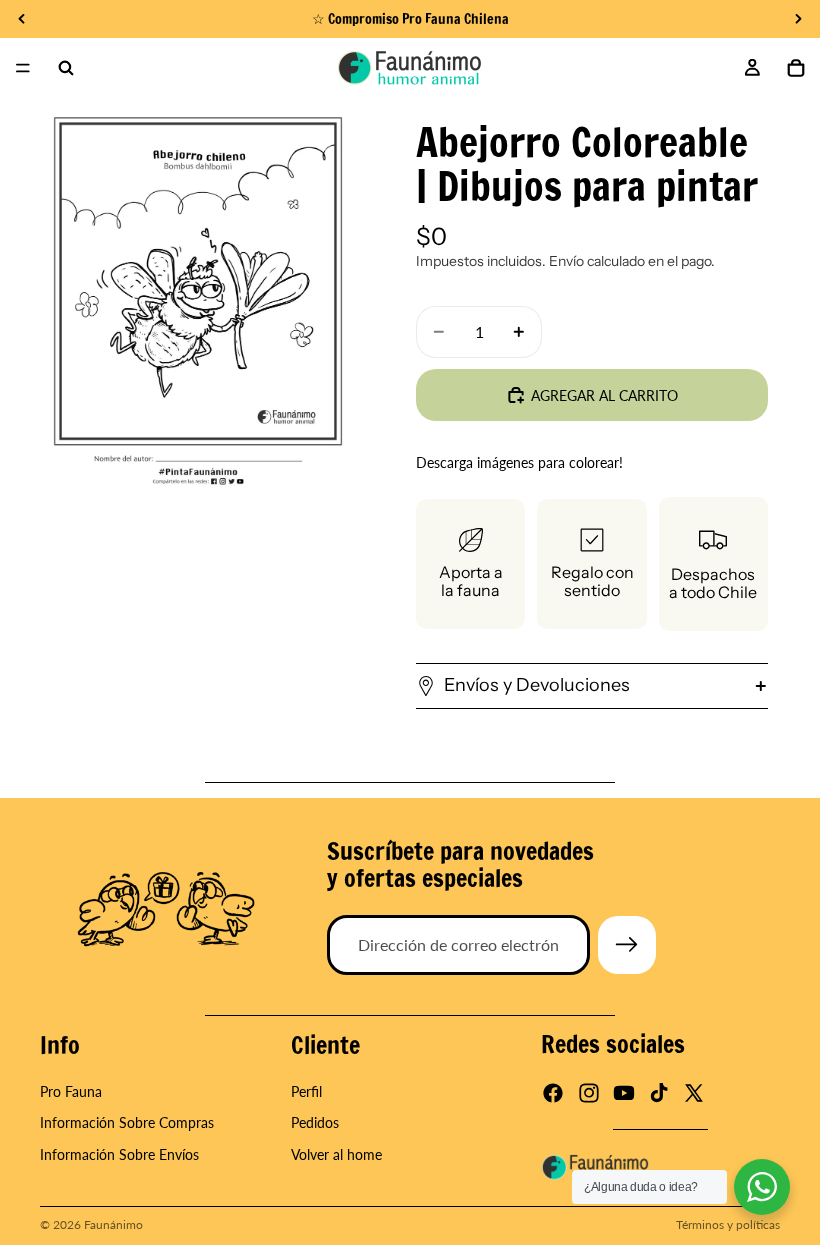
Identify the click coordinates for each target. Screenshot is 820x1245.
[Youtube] (624, 1094)
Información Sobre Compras (127, 1123)
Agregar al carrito (604, 395)
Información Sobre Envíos (119, 1154)
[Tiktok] (659, 1094)
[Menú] (23, 68)
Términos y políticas (728, 1224)
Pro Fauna (71, 1091)
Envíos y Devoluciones (537, 685)
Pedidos (315, 1123)
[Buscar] (66, 68)
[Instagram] (589, 1094)
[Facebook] (553, 1094)
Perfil (306, 1091)
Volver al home (336, 1154)
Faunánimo (113, 1224)
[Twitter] (694, 1094)
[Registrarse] (627, 945)
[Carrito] (796, 68)
